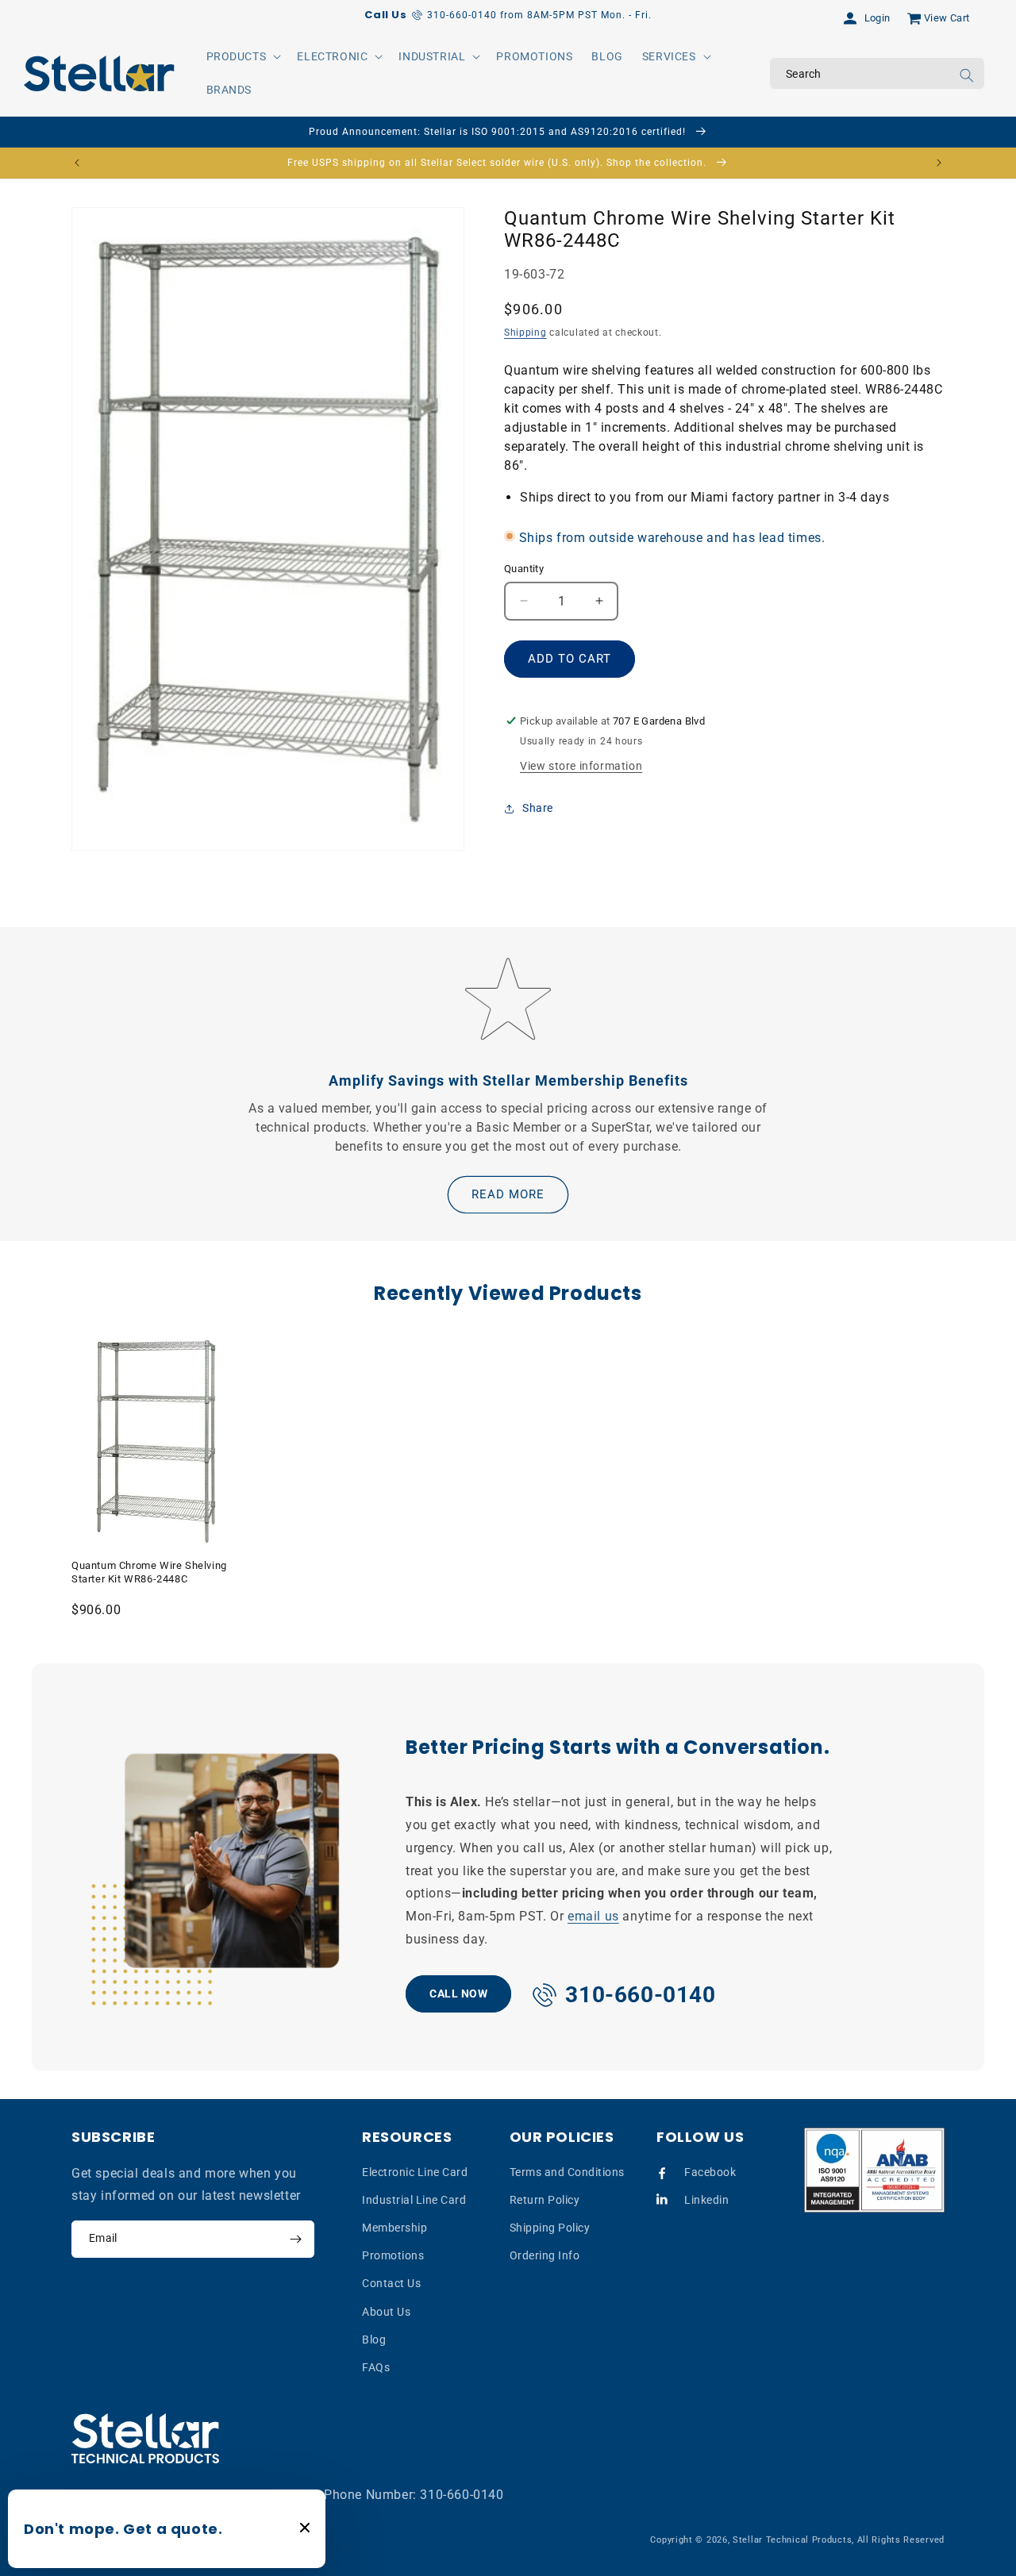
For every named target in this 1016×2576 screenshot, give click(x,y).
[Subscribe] (295, 2239)
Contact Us (391, 2283)
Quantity (524, 569)
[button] (242, 56)
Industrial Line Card (414, 2200)
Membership (394, 2228)
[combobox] (877, 73)
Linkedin (706, 2200)
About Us (386, 2311)
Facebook (710, 2172)
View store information (581, 766)
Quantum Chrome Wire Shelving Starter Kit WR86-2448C (149, 1572)
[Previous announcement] (77, 163)
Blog (374, 2340)
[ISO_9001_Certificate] (875, 2170)
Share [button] (538, 808)
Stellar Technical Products (792, 2540)
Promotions (393, 2255)
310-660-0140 (462, 2495)
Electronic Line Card (415, 2172)
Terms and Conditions (567, 2172)
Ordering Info (545, 2255)
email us (593, 1916)
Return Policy (545, 2200)
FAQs (376, 2367)
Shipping (525, 333)
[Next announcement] (939, 163)
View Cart (947, 18)
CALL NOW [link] (458, 1994)
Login (877, 18)
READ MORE (508, 1194)
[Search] (967, 75)
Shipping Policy (550, 2228)
